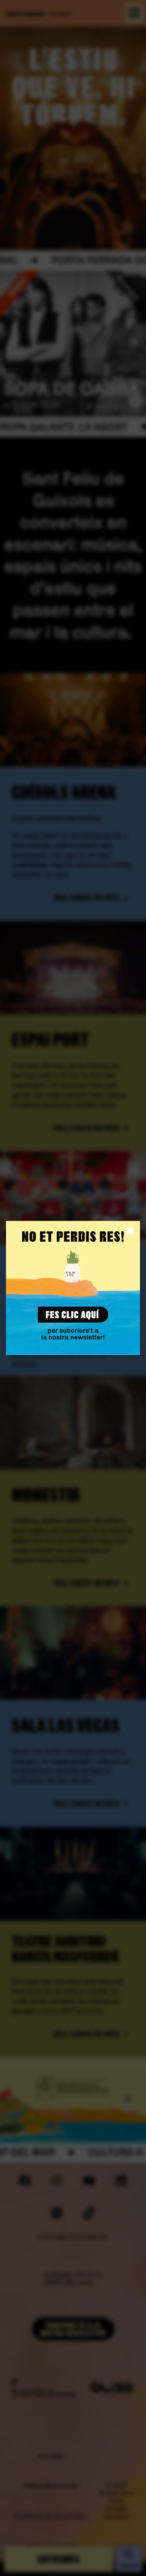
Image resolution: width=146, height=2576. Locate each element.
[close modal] (130, 1231)
